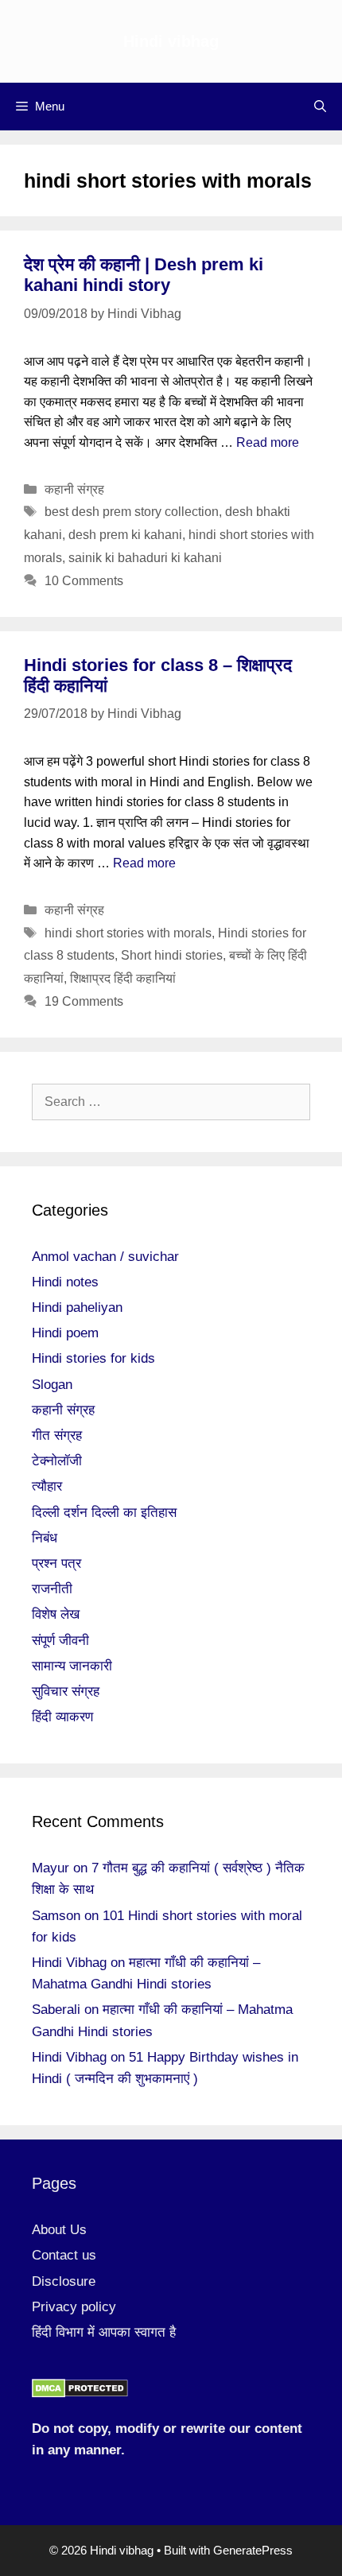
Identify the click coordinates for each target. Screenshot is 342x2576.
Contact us (64, 2255)
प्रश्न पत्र (56, 1563)
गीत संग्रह (57, 1435)
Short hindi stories (172, 955)
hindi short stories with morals (128, 933)
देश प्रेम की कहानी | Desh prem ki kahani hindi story (144, 275)
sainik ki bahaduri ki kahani (145, 558)
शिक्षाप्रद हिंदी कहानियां (123, 978)
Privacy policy (74, 2307)
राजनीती (52, 1589)
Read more (268, 442)
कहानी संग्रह (74, 489)
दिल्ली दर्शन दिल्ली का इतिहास (104, 1513)
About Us (59, 2230)
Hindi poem (65, 1333)
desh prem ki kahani (125, 535)
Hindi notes (65, 1282)
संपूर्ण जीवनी (60, 1641)
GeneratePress (253, 2550)
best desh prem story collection (132, 512)
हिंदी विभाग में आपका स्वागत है (104, 2332)
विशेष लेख (56, 1614)
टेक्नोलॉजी (57, 1461)
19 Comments (84, 1001)
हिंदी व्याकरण (62, 1717)
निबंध (45, 1538)
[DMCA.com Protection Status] (80, 2394)
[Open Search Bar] (320, 107)
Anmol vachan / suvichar (105, 1257)
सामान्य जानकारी (72, 1666)
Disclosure (64, 2281)
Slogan (52, 1385)
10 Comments (84, 581)
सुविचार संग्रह (66, 1691)
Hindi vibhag (171, 41)
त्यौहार (47, 1486)
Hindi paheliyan (77, 1307)
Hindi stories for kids (93, 1358)
